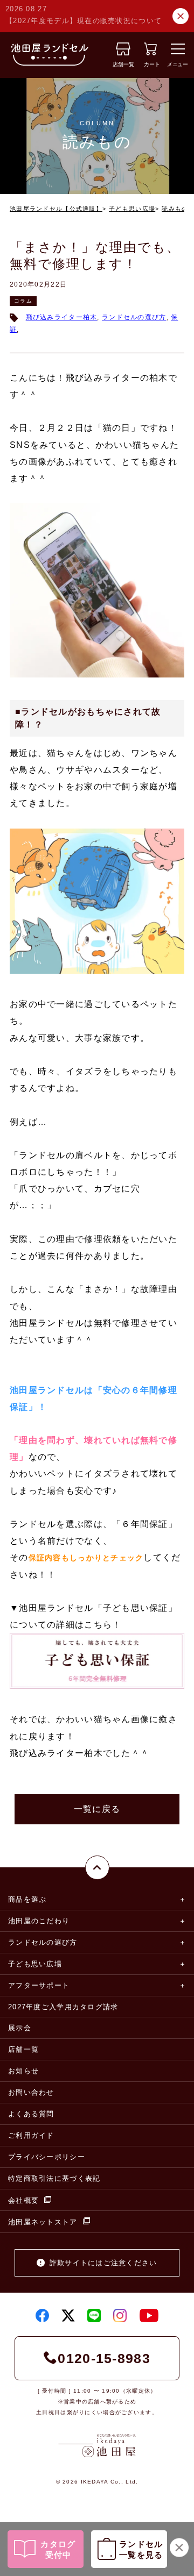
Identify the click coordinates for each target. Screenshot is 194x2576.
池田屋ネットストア (43, 2222)
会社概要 (23, 2200)
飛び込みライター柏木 (62, 317)
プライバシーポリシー (47, 2157)
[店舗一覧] (123, 52)
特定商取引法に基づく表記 (54, 2178)
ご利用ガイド (31, 2135)
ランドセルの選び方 (134, 317)
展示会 (20, 2028)
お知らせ (23, 2071)
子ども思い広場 (132, 209)
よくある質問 (31, 2114)
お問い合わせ (31, 2092)
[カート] (150, 52)
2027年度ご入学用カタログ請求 (63, 2007)
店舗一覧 (23, 2049)
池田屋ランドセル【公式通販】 (56, 209)
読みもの (175, 209)
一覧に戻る (97, 1809)
